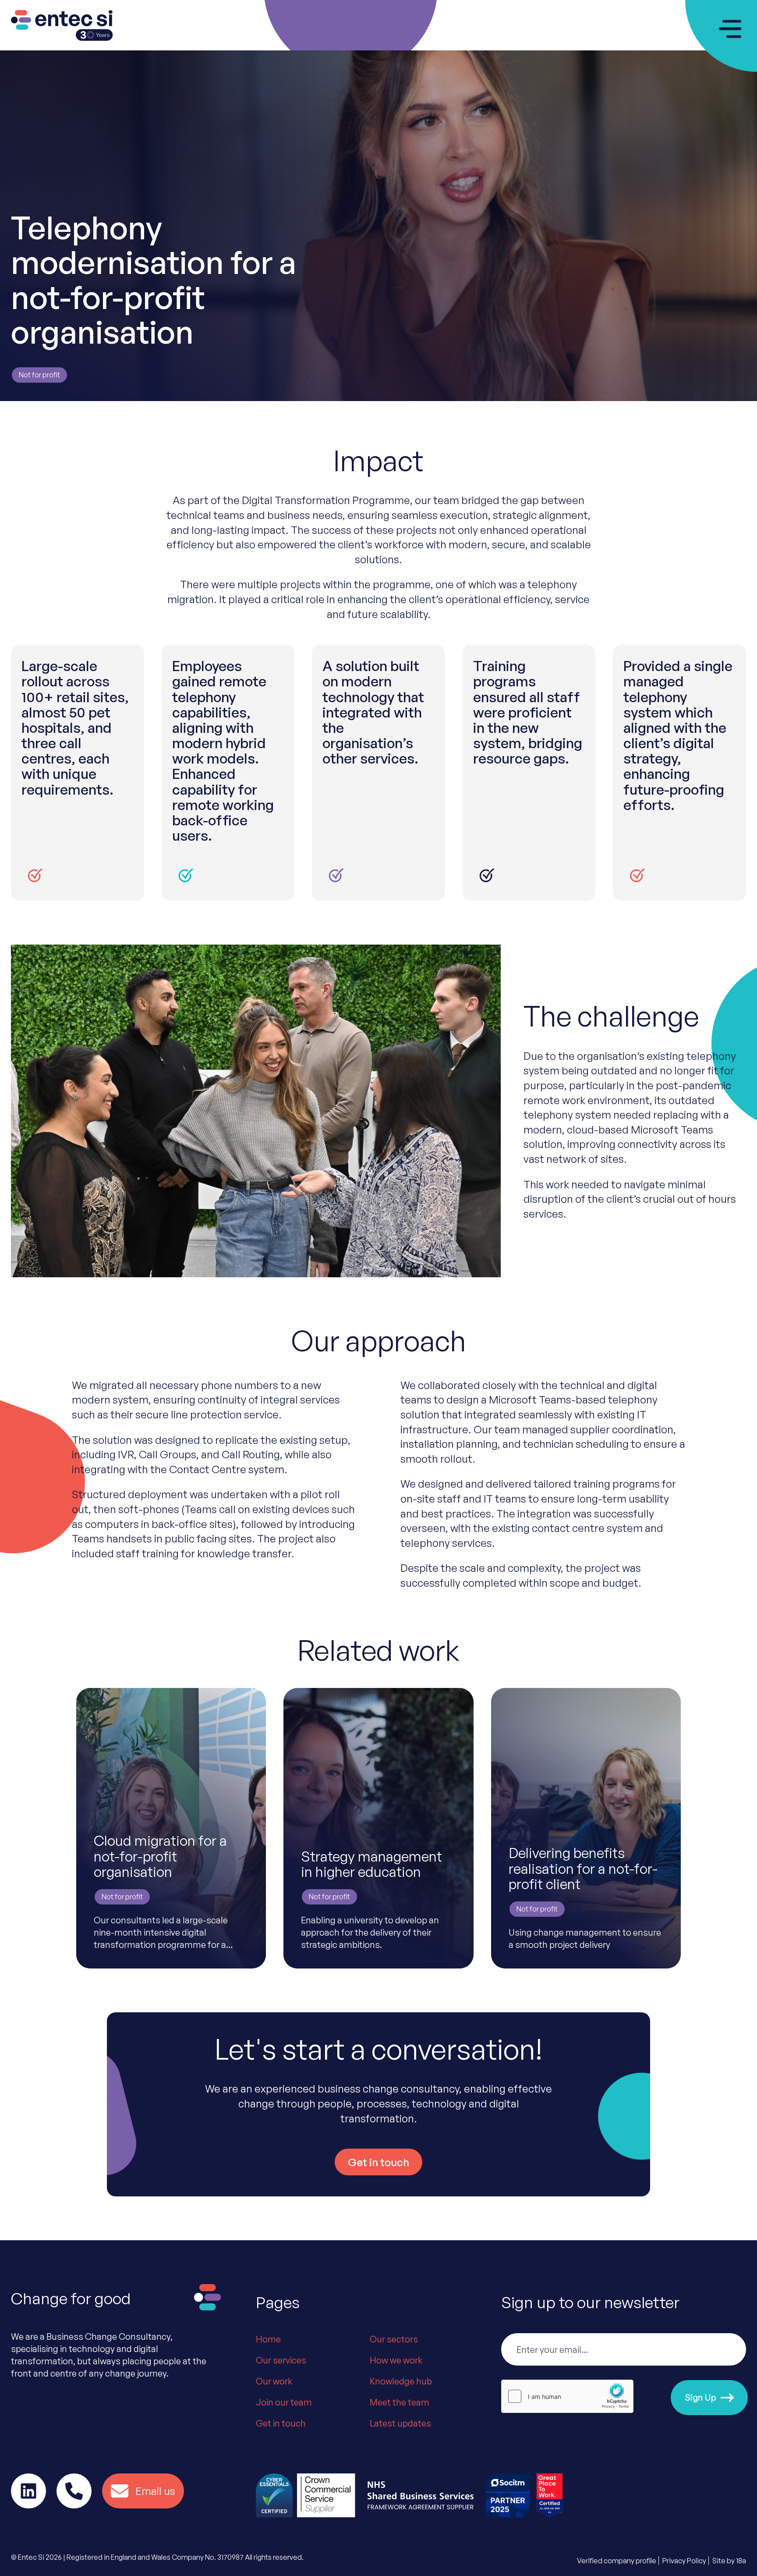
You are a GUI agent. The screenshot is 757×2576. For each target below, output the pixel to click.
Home (268, 2339)
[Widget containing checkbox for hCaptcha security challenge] (567, 2396)
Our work (274, 2381)
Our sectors (394, 2339)
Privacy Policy (684, 2561)
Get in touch (281, 2423)
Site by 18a (729, 2561)
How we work (396, 2360)
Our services (281, 2360)
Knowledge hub (401, 2381)
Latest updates (400, 2423)
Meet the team (400, 2402)
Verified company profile (617, 2561)
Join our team (284, 2402)
